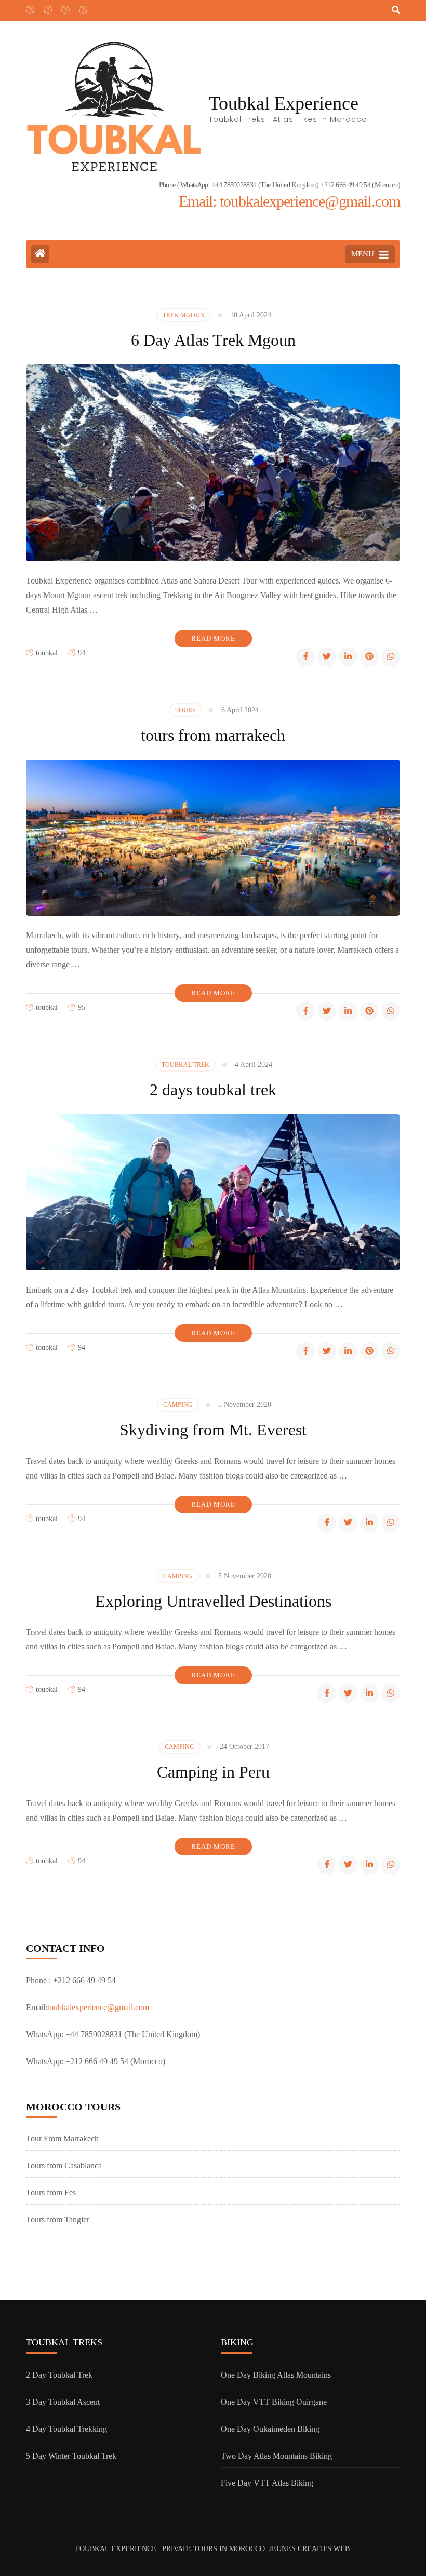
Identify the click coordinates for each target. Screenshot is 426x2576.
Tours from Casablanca (64, 2166)
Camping (178, 1405)
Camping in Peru (213, 1772)
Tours (185, 710)
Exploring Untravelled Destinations (213, 1601)
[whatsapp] (391, 657)
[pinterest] (369, 657)
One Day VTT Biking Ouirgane (274, 2402)
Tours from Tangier (58, 2220)
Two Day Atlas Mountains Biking (276, 2456)
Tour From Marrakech (62, 2139)
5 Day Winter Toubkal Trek (71, 2456)
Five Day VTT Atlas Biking (267, 2483)
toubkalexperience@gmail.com (98, 2007)
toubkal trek (185, 1065)
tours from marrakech (213, 735)
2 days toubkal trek (213, 1090)
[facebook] (30, 7)
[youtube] (65, 7)
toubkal (47, 653)
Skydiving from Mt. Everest (213, 1430)
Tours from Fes (51, 2193)
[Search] (396, 10)
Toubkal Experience (284, 103)
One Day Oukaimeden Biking (270, 2429)
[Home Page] (40, 254)
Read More (213, 638)
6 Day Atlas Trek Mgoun (213, 340)
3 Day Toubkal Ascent (63, 2402)
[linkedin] (348, 657)
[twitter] (47, 7)
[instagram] (83, 7)
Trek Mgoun (184, 315)
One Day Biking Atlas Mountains (276, 2375)
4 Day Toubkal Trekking (66, 2429)
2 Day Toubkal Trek (59, 2375)
